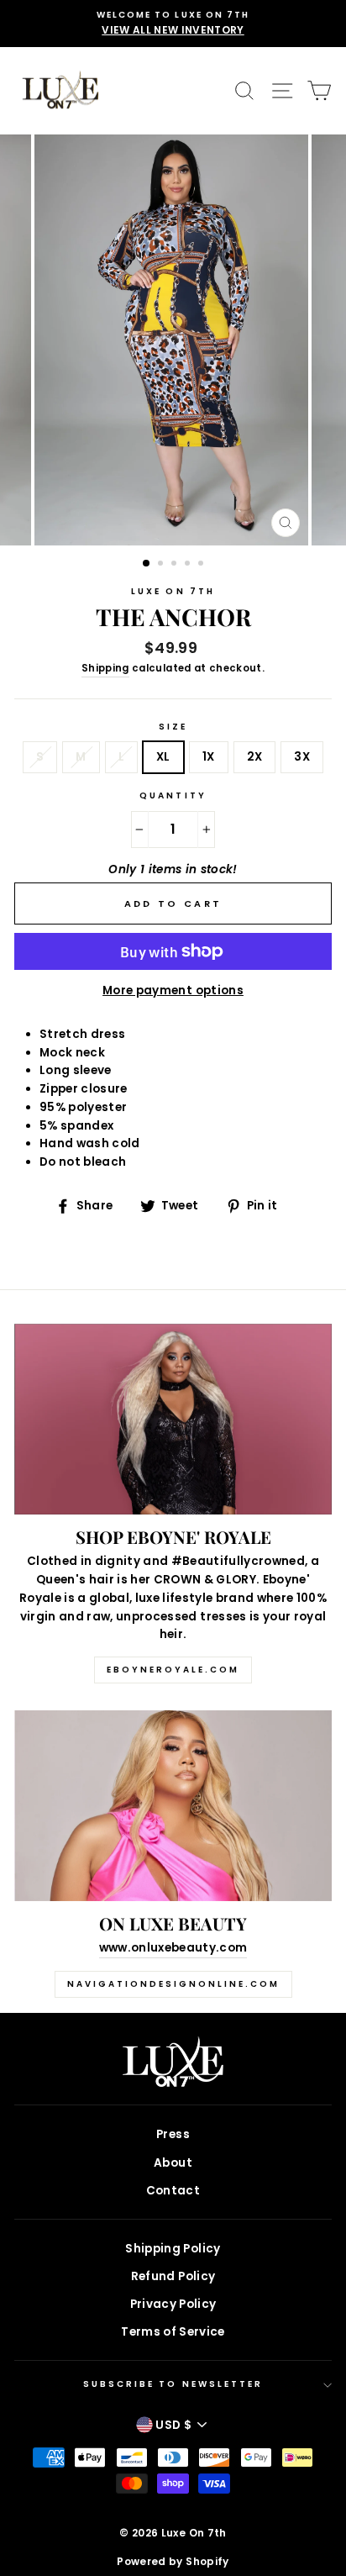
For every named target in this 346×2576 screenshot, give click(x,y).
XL (163, 757)
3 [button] (176, 565)
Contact (173, 2191)
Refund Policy (173, 2276)
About (173, 2163)
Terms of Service (173, 2332)
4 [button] (189, 565)
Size (173, 727)
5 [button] (202, 565)
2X (255, 757)
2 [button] (162, 565)
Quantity (173, 795)
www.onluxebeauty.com (173, 1948)
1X (209, 757)
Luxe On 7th (173, 591)
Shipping (105, 668)
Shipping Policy (173, 2249)
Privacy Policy (173, 2304)
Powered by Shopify (173, 2561)
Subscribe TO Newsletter (173, 2384)
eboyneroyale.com (173, 1670)
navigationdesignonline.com (173, 1984)
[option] (173, 24)
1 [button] (147, 564)
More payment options (173, 990)
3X (302, 757)
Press (173, 2134)
